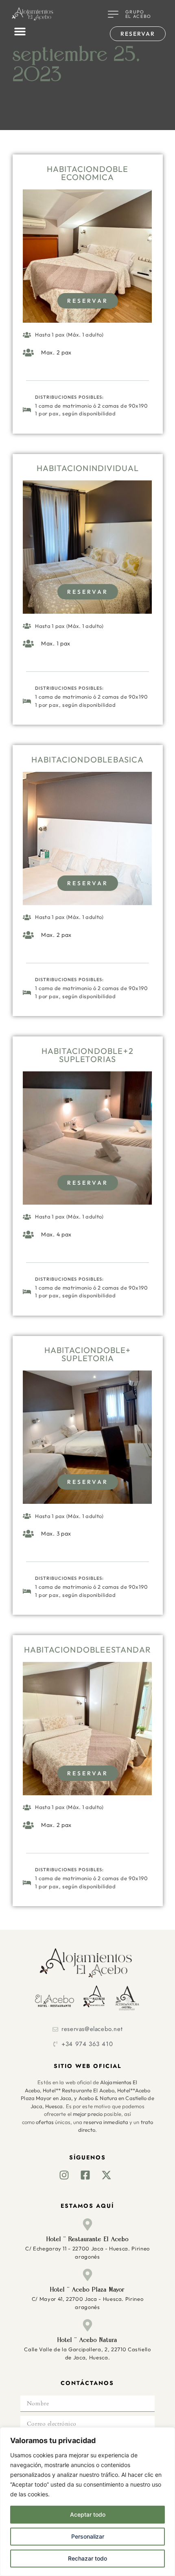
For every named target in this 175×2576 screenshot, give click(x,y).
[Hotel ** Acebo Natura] (87, 2325)
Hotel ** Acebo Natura (87, 2340)
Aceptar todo (88, 2514)
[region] (87, 2502)
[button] (20, 31)
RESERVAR (88, 301)
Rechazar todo (87, 2558)
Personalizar (88, 2536)
